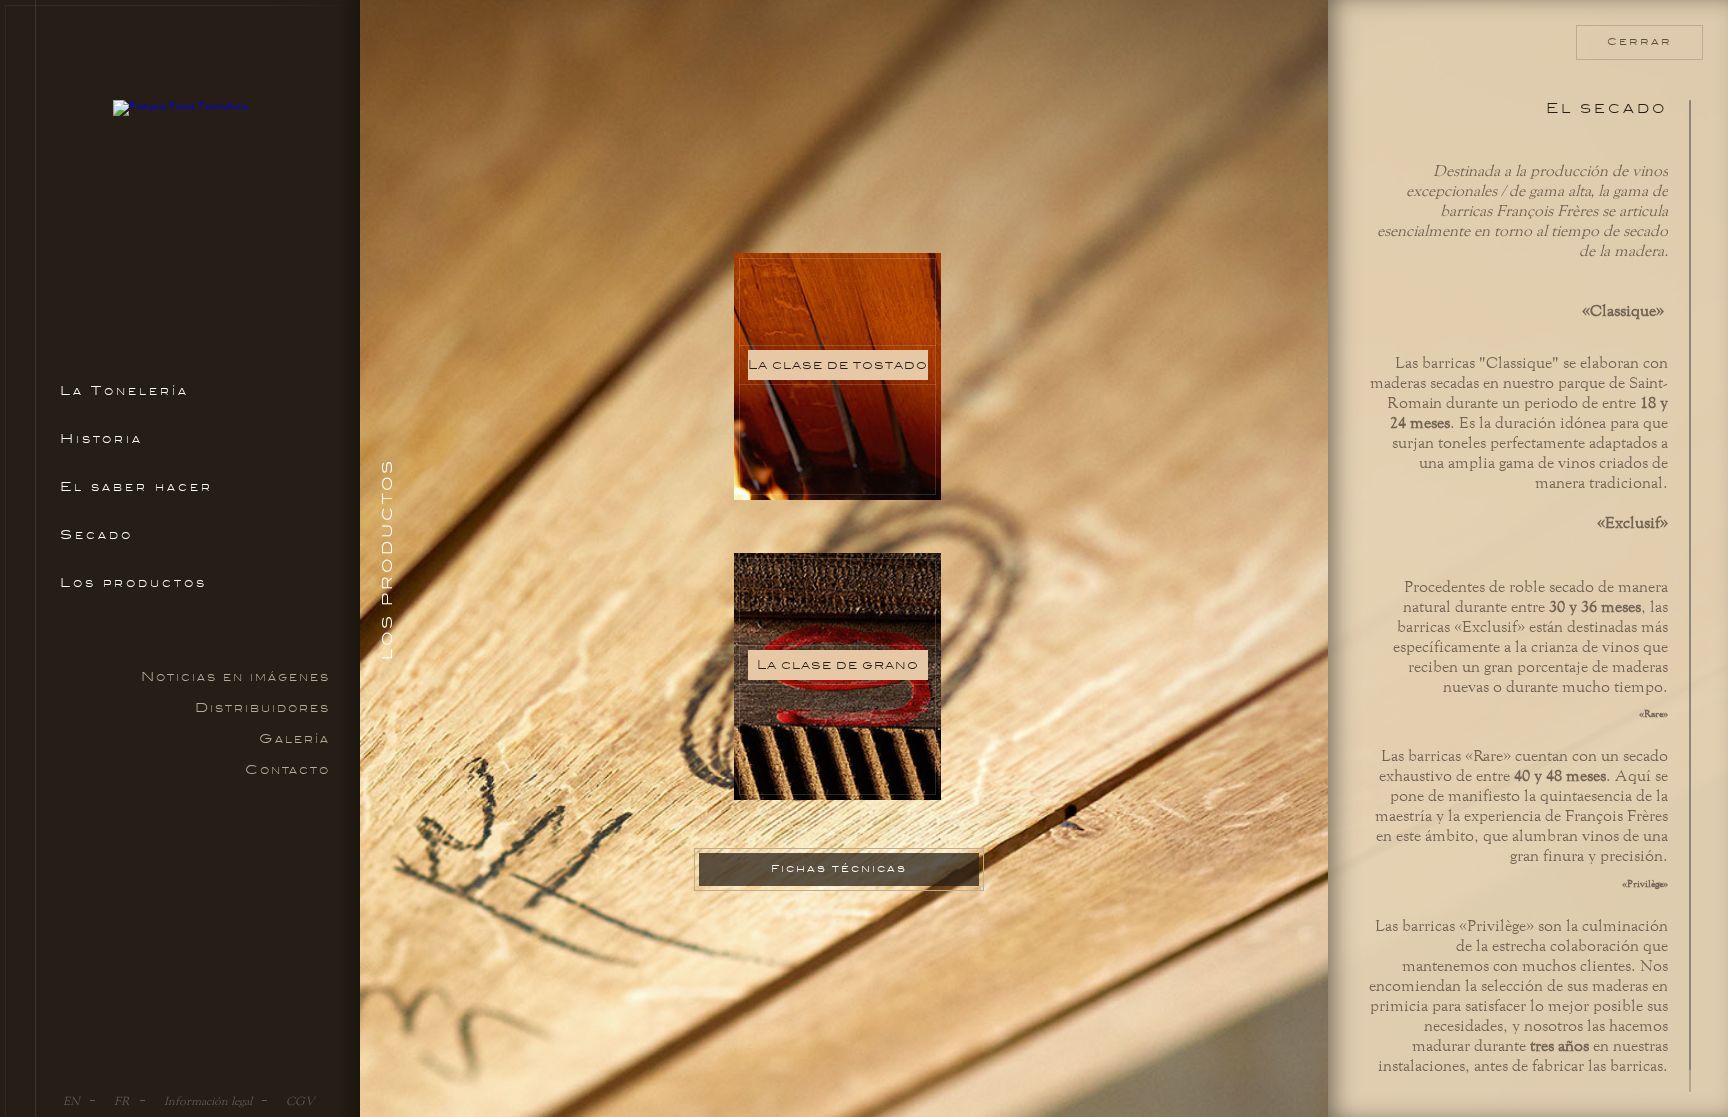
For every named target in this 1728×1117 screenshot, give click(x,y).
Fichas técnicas (839, 868)
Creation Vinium (1674, 1099)
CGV (300, 1101)
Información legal (208, 1101)
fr (122, 1101)
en (71, 1101)
